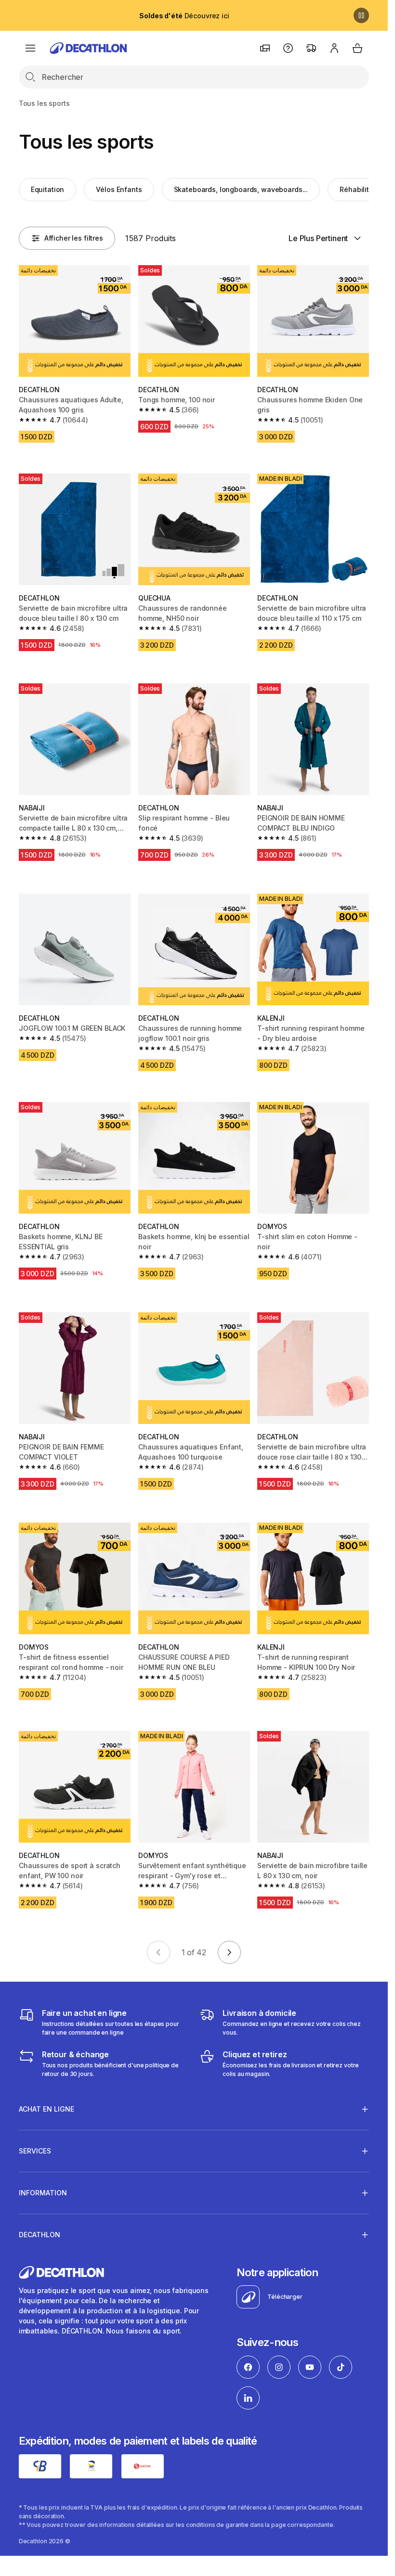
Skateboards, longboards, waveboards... (241, 189)
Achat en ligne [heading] (46, 2109)
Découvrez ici (184, 16)
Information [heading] (43, 2193)
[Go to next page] (229, 1952)
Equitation (48, 189)
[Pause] (361, 15)
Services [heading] (35, 2151)
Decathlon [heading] (39, 2235)
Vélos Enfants (119, 189)
